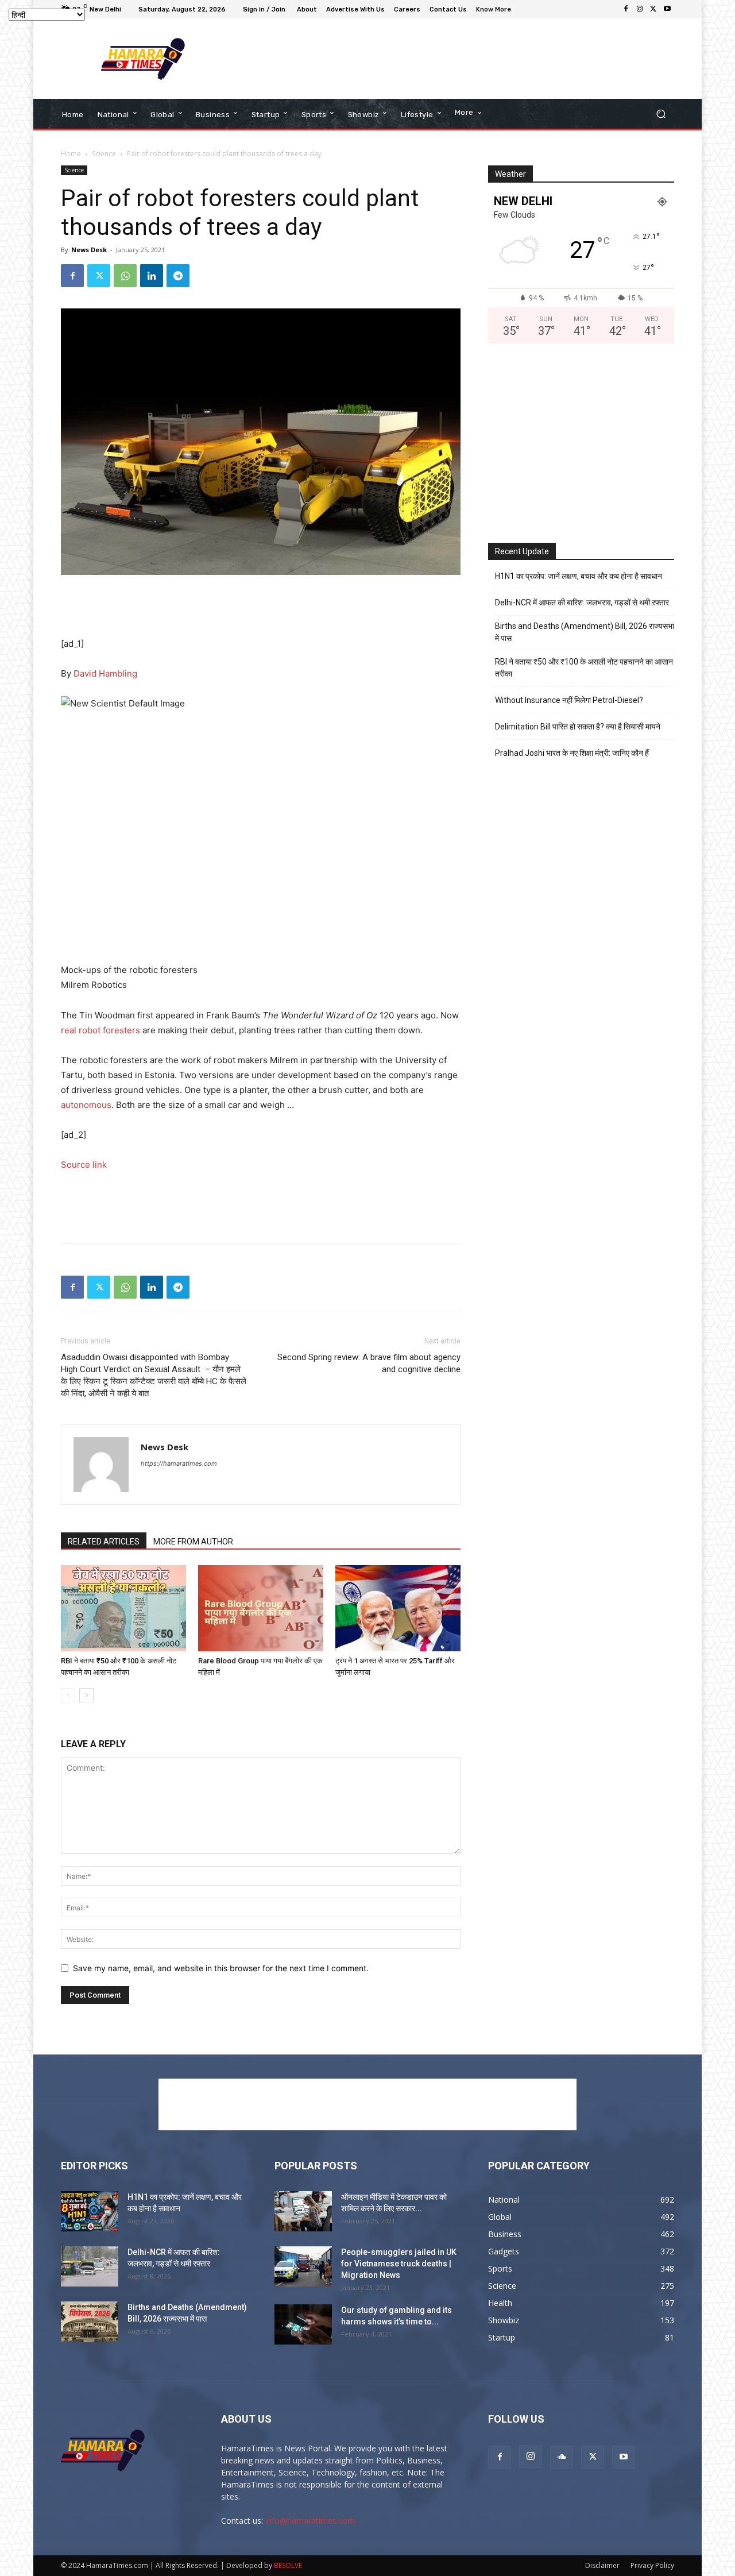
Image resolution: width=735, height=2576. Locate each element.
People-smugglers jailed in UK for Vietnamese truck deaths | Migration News (399, 2264)
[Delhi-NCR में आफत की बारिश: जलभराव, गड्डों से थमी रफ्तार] (90, 2266)
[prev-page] (68, 1695)
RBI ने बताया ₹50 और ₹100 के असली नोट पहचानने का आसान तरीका (584, 668)
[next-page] (86, 1695)
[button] (661, 114)
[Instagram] (640, 9)
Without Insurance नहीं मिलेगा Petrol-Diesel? (569, 700)
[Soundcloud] (562, 2457)
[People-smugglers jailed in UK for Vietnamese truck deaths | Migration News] (303, 2266)
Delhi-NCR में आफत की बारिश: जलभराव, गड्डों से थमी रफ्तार (582, 603)
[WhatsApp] (125, 276)
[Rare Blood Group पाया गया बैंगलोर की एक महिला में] (261, 1608)
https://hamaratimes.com (179, 1463)
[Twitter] (653, 9)
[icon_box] (495, 11)
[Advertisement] (462, 59)
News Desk (89, 250)
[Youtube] (667, 9)
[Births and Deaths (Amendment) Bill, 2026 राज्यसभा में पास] (90, 2322)
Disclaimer (602, 2565)
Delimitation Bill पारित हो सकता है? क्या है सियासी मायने (578, 727)
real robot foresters (100, 1030)
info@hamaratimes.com (310, 2521)
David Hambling (105, 673)
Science (104, 154)
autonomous (86, 1105)
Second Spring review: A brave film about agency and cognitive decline (369, 1363)
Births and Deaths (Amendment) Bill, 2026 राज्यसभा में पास (585, 632)
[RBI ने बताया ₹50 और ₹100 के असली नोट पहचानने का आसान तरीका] (123, 1608)
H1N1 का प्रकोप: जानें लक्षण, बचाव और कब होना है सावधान (579, 576)
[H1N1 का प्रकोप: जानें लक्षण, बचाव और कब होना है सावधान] (90, 2211)
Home (71, 154)
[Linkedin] (152, 276)
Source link (84, 1165)
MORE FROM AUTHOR (193, 1542)
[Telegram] (178, 276)
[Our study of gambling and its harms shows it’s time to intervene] (303, 2324)
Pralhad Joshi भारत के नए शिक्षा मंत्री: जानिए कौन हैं (572, 753)
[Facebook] (626, 9)
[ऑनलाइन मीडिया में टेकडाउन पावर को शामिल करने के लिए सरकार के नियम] (303, 2211)
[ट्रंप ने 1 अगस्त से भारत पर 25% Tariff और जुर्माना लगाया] (398, 1608)
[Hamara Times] (143, 59)
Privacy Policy (652, 2565)
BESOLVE (288, 2565)
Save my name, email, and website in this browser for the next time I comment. (221, 1968)
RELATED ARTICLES (104, 1542)
